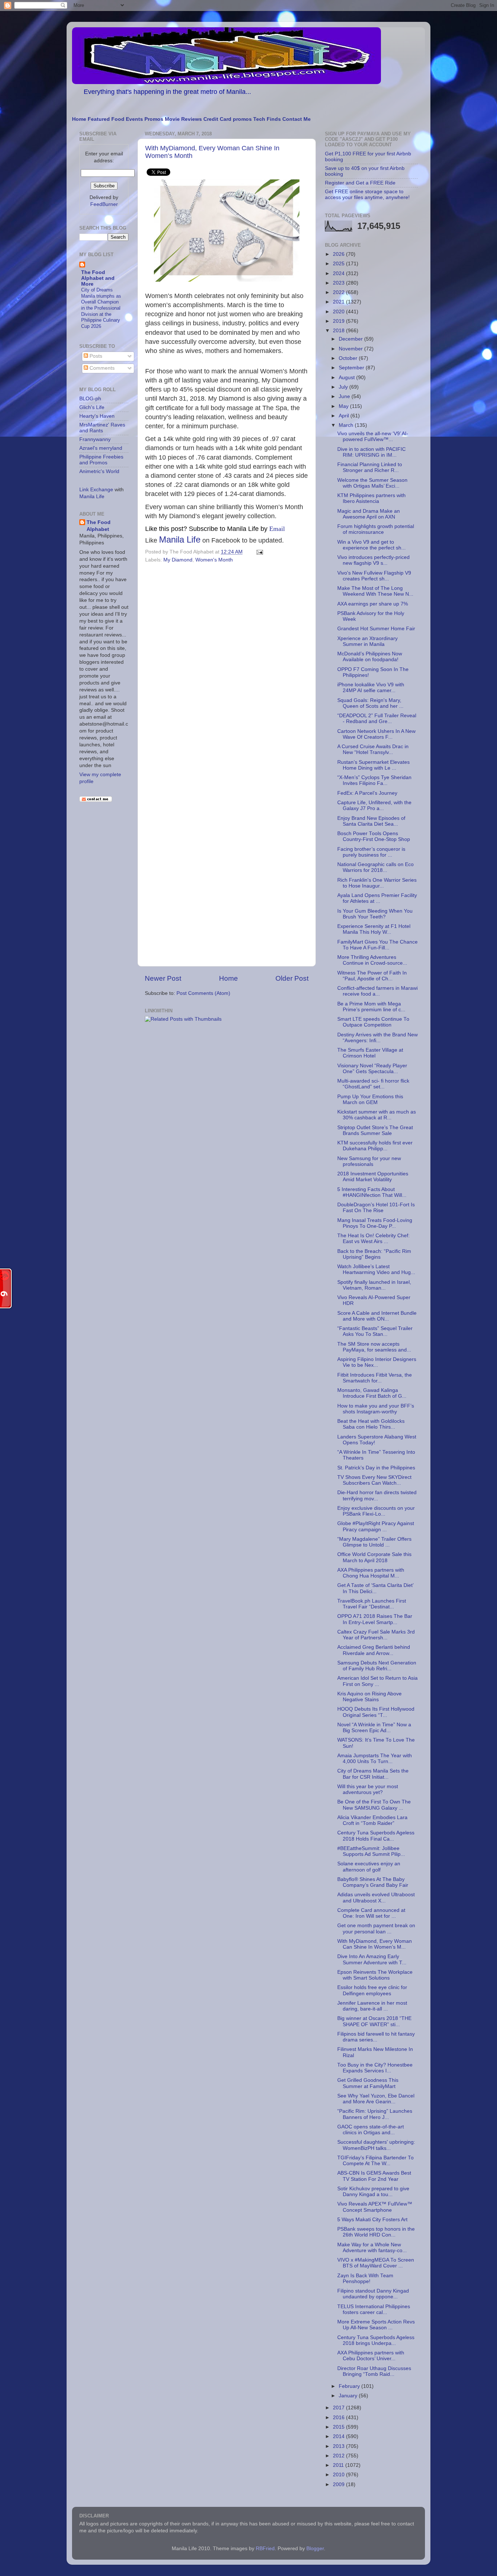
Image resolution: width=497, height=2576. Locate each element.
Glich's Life (92, 407)
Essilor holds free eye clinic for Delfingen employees (372, 1990)
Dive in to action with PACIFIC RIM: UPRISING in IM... (371, 452)
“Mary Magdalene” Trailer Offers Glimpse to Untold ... (374, 1542)
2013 (339, 2446)
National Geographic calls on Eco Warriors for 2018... (375, 867)
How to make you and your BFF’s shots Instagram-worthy (376, 1409)
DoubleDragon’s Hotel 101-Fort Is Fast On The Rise (376, 1208)
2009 (339, 2484)
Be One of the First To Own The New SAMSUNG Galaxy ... (374, 1805)
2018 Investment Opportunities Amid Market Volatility (373, 1177)
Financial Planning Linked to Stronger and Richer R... (370, 467)
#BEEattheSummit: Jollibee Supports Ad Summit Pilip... (371, 1851)
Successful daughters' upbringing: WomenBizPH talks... (376, 2145)
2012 (339, 2456)
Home (79, 119)
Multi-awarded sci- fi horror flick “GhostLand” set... (373, 1084)
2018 (339, 331)
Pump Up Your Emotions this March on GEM (370, 1100)
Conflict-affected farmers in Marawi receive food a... (377, 991)
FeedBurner (104, 204)
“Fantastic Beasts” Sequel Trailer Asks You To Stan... (375, 1331)
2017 (339, 2408)
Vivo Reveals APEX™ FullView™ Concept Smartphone (375, 2207)
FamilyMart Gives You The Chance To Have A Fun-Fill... (377, 945)
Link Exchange (96, 490)
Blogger (315, 2549)
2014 (339, 2436)
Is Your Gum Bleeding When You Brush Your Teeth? (375, 914)
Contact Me (297, 119)
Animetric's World (99, 471)
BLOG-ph (90, 399)
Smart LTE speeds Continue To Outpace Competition (373, 1022)
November (351, 349)
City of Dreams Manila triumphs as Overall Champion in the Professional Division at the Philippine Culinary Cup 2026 (101, 308)
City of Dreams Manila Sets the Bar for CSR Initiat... (373, 1774)
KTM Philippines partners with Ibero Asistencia (371, 498)
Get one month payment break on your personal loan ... (376, 1928)
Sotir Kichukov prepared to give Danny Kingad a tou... (373, 2192)
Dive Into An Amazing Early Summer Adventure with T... (372, 1959)
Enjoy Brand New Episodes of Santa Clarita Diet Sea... (371, 821)
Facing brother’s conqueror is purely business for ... (371, 852)
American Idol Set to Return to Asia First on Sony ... (377, 1681)
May (344, 406)
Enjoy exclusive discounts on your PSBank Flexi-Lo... (376, 1511)
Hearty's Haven (97, 416)
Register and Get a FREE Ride (360, 183)
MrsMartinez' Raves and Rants (102, 428)
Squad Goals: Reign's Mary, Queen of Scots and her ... (370, 703)
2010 (339, 2475)
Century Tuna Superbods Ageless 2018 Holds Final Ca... (376, 1836)
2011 (339, 2465)
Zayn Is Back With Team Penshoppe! (365, 2279)
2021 (339, 302)
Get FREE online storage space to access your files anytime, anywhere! (367, 195)
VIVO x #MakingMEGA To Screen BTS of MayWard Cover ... (376, 2263)
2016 (339, 2418)
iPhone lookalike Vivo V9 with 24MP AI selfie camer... (371, 688)
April (345, 416)
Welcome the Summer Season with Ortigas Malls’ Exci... (372, 483)
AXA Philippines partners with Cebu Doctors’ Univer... (371, 2356)
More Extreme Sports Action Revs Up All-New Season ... (376, 2325)
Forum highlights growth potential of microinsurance (376, 529)
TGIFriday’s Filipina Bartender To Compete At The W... (375, 2161)
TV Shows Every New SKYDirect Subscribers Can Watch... (374, 1480)
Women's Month (214, 560)
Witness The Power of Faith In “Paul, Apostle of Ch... (372, 976)
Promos (154, 119)
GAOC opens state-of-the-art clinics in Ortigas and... (371, 2130)
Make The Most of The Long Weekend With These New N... (375, 591)
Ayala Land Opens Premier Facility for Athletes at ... (377, 898)
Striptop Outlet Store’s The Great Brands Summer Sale (375, 1130)
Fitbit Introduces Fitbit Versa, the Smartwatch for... (375, 1378)
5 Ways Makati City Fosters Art (372, 2220)
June (345, 396)
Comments (101, 368)
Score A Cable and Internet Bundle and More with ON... (377, 1316)
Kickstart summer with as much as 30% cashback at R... (377, 1115)
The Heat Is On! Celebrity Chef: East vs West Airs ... (373, 1239)
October (349, 358)
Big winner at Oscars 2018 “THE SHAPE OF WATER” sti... (374, 2021)
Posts (95, 356)
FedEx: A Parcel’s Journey (367, 793)
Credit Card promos (228, 119)
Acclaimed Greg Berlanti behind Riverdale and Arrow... (374, 1650)
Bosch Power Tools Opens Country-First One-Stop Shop (374, 836)
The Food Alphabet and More (98, 278)
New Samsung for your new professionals (369, 1161)
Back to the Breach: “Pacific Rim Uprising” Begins (374, 1254)
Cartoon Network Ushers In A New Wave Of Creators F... (376, 734)
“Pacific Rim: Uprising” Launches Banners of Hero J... (375, 2114)
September (352, 368)
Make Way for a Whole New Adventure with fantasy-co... (372, 2248)
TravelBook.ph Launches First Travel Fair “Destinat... (372, 1604)
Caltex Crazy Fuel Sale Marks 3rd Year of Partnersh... (376, 1635)
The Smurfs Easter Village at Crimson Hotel (370, 1053)
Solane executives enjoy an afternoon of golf (369, 1867)
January (349, 2396)
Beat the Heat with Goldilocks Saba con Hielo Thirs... (371, 1424)
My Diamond (178, 560)
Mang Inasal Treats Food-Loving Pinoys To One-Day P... (375, 1223)
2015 (339, 2427)
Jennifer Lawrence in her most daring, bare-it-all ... (372, 2006)
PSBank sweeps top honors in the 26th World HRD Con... (376, 2232)
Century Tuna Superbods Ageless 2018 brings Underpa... (376, 2340)
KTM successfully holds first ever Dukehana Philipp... (375, 1146)
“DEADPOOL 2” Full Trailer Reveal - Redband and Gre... (377, 719)
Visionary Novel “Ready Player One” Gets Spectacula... (372, 1069)
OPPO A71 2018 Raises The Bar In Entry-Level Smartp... (375, 1619)
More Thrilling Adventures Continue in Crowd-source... (372, 960)
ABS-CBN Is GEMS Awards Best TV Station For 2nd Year (374, 2176)
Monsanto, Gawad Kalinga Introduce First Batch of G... (372, 1393)
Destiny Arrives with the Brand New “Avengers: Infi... (377, 1038)
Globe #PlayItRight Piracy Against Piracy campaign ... (376, 1526)
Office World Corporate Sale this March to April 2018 (374, 1557)
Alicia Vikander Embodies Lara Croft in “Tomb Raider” (372, 1820)
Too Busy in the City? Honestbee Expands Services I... (375, 2068)
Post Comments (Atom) (203, 993)
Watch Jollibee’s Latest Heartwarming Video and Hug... (376, 1269)
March (347, 425)
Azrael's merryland (101, 448)
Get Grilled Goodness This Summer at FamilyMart (368, 2083)
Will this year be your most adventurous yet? (368, 1789)
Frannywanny (95, 439)
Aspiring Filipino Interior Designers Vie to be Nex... (377, 1362)
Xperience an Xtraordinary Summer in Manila (367, 641)
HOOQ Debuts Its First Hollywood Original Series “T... (376, 1712)
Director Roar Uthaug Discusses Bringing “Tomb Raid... (374, 2371)
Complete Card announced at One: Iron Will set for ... (371, 1913)
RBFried (265, 2549)
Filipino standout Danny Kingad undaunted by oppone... (373, 2294)
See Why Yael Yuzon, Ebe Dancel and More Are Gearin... (376, 2099)
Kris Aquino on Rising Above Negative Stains (369, 1697)
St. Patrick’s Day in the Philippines (376, 1468)
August (347, 378)
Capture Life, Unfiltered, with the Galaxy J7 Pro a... (374, 805)
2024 (339, 273)
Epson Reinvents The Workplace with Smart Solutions (375, 1975)
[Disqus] (227, 666)
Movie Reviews (183, 119)
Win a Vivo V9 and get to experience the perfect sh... (371, 545)
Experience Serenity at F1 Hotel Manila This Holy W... (374, 929)
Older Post (292, 978)
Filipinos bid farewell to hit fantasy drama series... (376, 2037)
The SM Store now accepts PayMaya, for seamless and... (374, 1347)
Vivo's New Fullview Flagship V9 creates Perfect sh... (374, 576)
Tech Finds (267, 119)
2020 (339, 312)
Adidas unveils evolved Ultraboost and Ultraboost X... (376, 1898)
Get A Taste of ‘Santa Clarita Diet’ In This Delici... (375, 1588)
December (351, 339)
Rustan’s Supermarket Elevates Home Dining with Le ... (373, 765)
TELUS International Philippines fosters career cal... (374, 2309)
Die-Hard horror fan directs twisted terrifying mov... (377, 1495)
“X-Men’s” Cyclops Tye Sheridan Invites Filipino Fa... (374, 780)
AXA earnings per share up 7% (373, 604)
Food (118, 119)
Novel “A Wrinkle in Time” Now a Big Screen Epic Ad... (374, 1728)
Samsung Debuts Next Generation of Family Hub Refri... (377, 1666)
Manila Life (180, 539)
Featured (99, 119)
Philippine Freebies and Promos (101, 460)
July (344, 387)
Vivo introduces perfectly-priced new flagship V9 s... (373, 560)
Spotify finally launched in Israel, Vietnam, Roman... (374, 1285)
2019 (339, 321)
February (350, 2386)
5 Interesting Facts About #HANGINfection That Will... (372, 1192)
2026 (339, 254)
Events (134, 119)
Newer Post (163, 978)
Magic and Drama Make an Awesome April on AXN (369, 514)
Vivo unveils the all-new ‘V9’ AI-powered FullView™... (373, 436)
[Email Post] (259, 552)
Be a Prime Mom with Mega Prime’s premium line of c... (371, 1007)
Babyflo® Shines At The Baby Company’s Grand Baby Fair (373, 1882)
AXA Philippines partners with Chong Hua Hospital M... (371, 1573)
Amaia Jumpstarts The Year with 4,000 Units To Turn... (375, 1759)
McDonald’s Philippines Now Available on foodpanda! (370, 657)
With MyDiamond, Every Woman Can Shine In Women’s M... (375, 1944)
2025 (339, 264)
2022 (339, 292)
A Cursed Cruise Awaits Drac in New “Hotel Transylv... (373, 749)
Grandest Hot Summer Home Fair (376, 629)
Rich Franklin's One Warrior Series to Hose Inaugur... (377, 883)
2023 (339, 283)
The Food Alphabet (99, 526)
